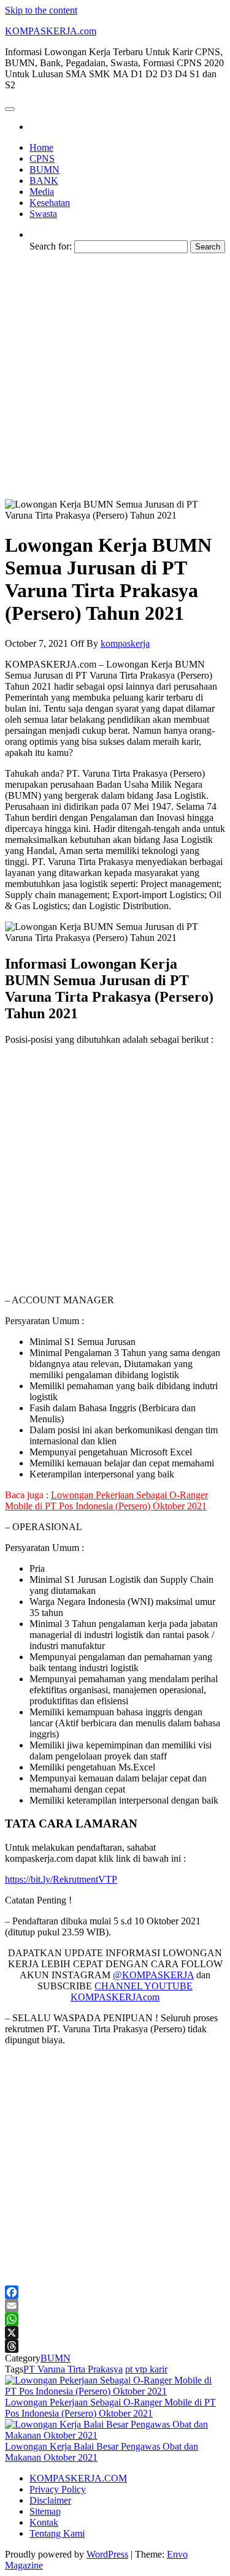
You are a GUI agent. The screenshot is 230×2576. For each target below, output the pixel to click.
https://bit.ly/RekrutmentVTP (61, 1879)
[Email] (115, 2306)
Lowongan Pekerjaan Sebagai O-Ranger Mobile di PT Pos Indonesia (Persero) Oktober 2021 (106, 1500)
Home (41, 147)
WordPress (107, 2554)
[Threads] (115, 2346)
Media (42, 192)
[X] (115, 2333)
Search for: (51, 246)
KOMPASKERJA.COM (78, 2478)
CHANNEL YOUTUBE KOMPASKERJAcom (132, 1991)
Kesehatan (50, 203)
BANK (44, 181)
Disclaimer (50, 2500)
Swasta (43, 214)
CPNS (42, 158)
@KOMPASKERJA (153, 1975)
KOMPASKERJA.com (51, 31)
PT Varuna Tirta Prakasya (73, 2369)
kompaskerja (125, 643)
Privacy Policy (58, 2489)
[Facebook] (115, 2292)
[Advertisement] (115, 378)
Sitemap (45, 2511)
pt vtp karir (146, 2369)
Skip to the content (41, 10)
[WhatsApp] (115, 2319)
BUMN (44, 170)
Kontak (44, 2522)
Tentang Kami (57, 2533)
